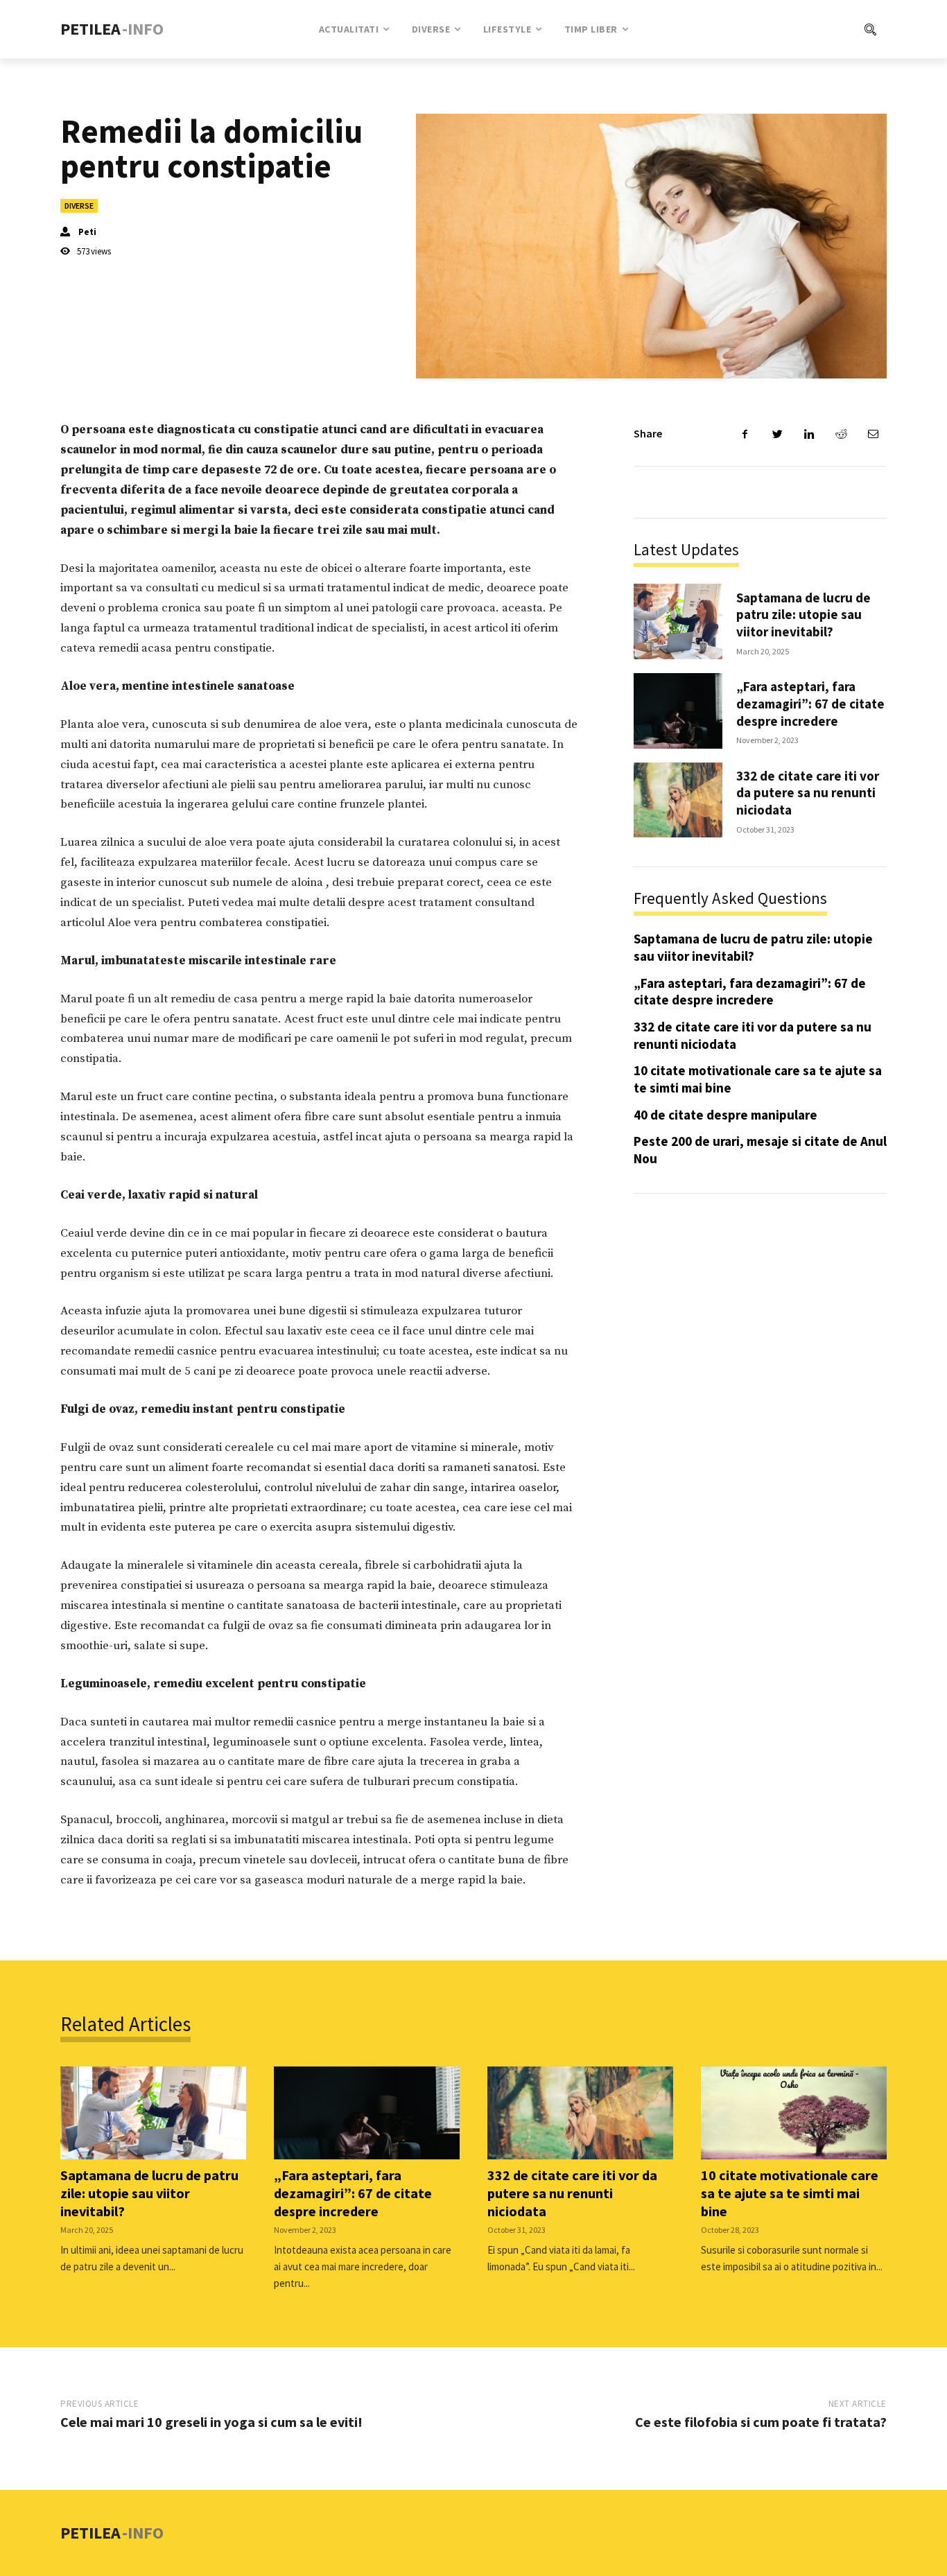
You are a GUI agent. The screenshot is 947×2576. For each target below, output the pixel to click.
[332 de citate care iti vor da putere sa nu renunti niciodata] (678, 800)
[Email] (873, 434)
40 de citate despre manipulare (726, 1115)
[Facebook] (745, 434)
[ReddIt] (841, 434)
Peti (87, 232)
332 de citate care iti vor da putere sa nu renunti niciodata (808, 793)
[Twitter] (777, 434)
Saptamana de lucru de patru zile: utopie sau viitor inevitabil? (803, 615)
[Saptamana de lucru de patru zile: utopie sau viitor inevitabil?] (678, 621)
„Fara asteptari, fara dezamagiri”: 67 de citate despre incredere (810, 703)
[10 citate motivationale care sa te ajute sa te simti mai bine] (794, 2113)
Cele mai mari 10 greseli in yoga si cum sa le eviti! (211, 2422)
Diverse (79, 206)
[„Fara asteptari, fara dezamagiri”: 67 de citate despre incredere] (678, 711)
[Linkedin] (809, 434)
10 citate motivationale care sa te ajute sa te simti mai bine (790, 2193)
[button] (814, 29)
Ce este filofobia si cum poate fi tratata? (761, 2422)
